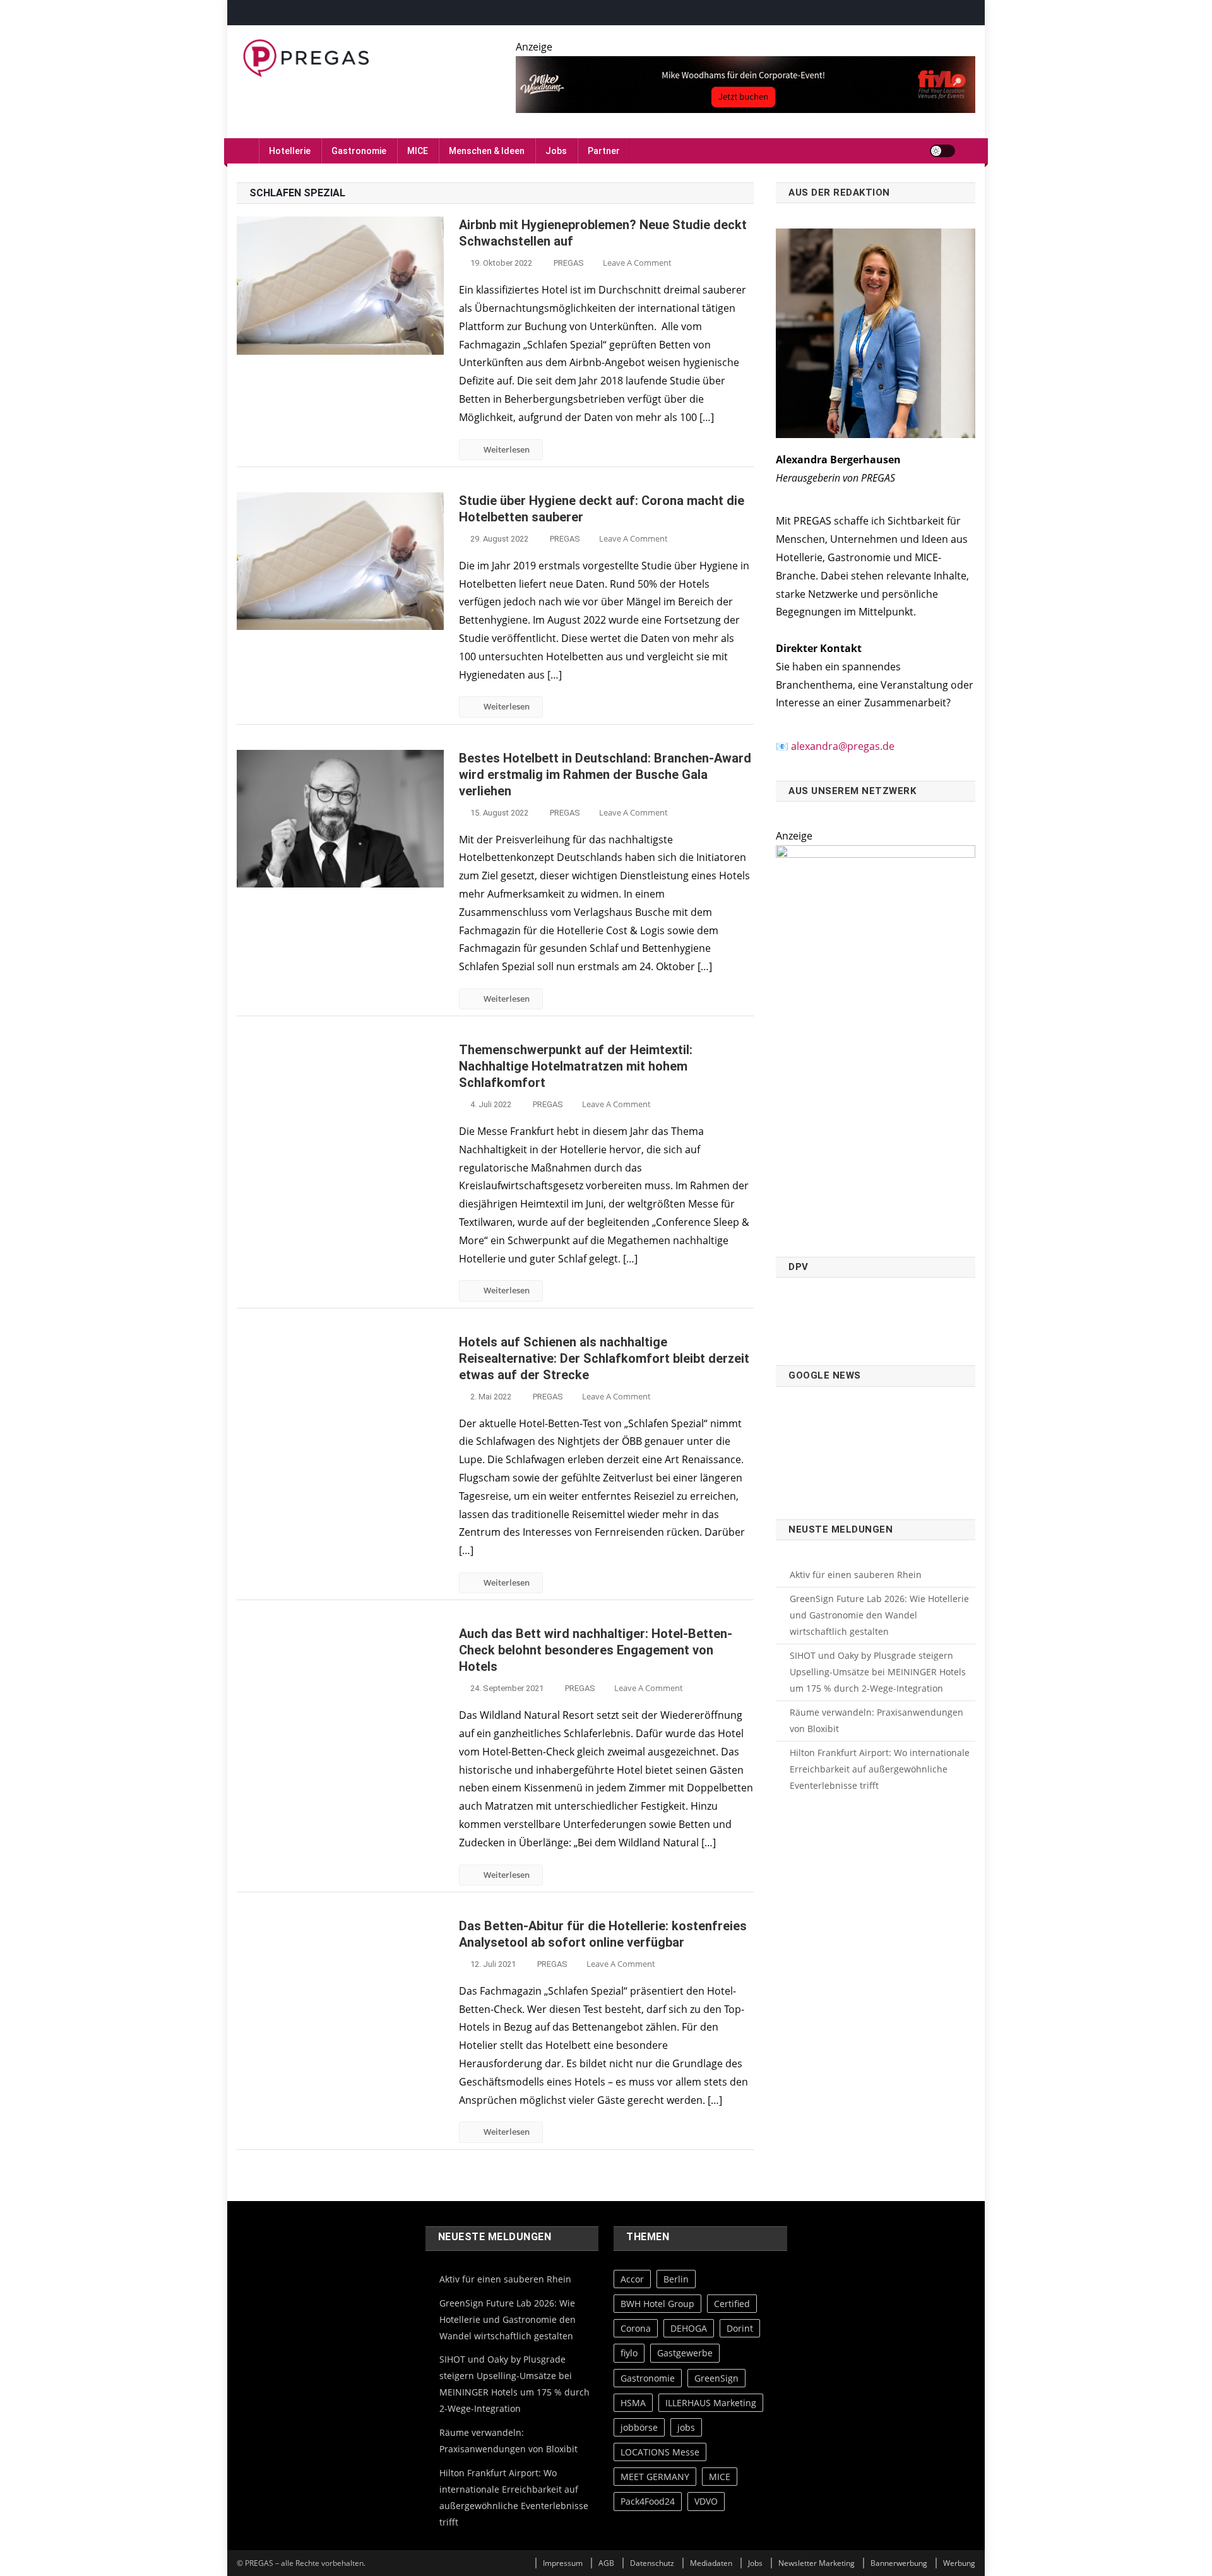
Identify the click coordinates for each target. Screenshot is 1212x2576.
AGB (606, 2563)
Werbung (959, 2563)
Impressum (563, 2563)
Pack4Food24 (648, 2501)
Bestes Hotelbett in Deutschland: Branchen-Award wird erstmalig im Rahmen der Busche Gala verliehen (605, 775)
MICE (418, 151)
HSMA (633, 2402)
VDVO (706, 2501)
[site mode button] (942, 151)
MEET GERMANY (655, 2477)
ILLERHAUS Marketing (711, 2402)
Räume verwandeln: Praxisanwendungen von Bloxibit (876, 1720)
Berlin (676, 2279)
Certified (732, 2304)
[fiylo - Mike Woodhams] (746, 83)
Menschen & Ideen (487, 151)
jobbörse (639, 2427)
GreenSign (716, 2377)
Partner (604, 151)
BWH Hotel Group (657, 2304)
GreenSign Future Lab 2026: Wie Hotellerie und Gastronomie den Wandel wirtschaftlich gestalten (879, 1615)
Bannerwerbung (899, 2563)
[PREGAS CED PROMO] (876, 1043)
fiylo (629, 2353)
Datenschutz (652, 2563)
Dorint (740, 2328)
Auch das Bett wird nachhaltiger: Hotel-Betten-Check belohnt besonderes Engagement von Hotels (596, 1650)
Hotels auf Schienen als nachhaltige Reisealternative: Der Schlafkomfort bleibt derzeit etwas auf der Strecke (604, 1358)
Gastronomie (359, 151)
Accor (632, 2279)
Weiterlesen (507, 449)
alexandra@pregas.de (843, 746)
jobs (686, 2427)
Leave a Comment (637, 263)
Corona (636, 2328)
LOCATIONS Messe (660, 2452)
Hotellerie (290, 151)
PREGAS (569, 263)
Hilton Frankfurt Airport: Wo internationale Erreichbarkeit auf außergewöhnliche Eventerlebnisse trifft (880, 1769)
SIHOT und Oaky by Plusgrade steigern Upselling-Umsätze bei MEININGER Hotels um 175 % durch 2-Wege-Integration (878, 1672)
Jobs (556, 151)
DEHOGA (689, 2328)
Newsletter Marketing (817, 2563)
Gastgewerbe (685, 2353)
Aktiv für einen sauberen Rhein (856, 1575)
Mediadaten (711, 2563)
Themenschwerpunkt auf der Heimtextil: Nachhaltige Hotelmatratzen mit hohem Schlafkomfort (576, 1066)
